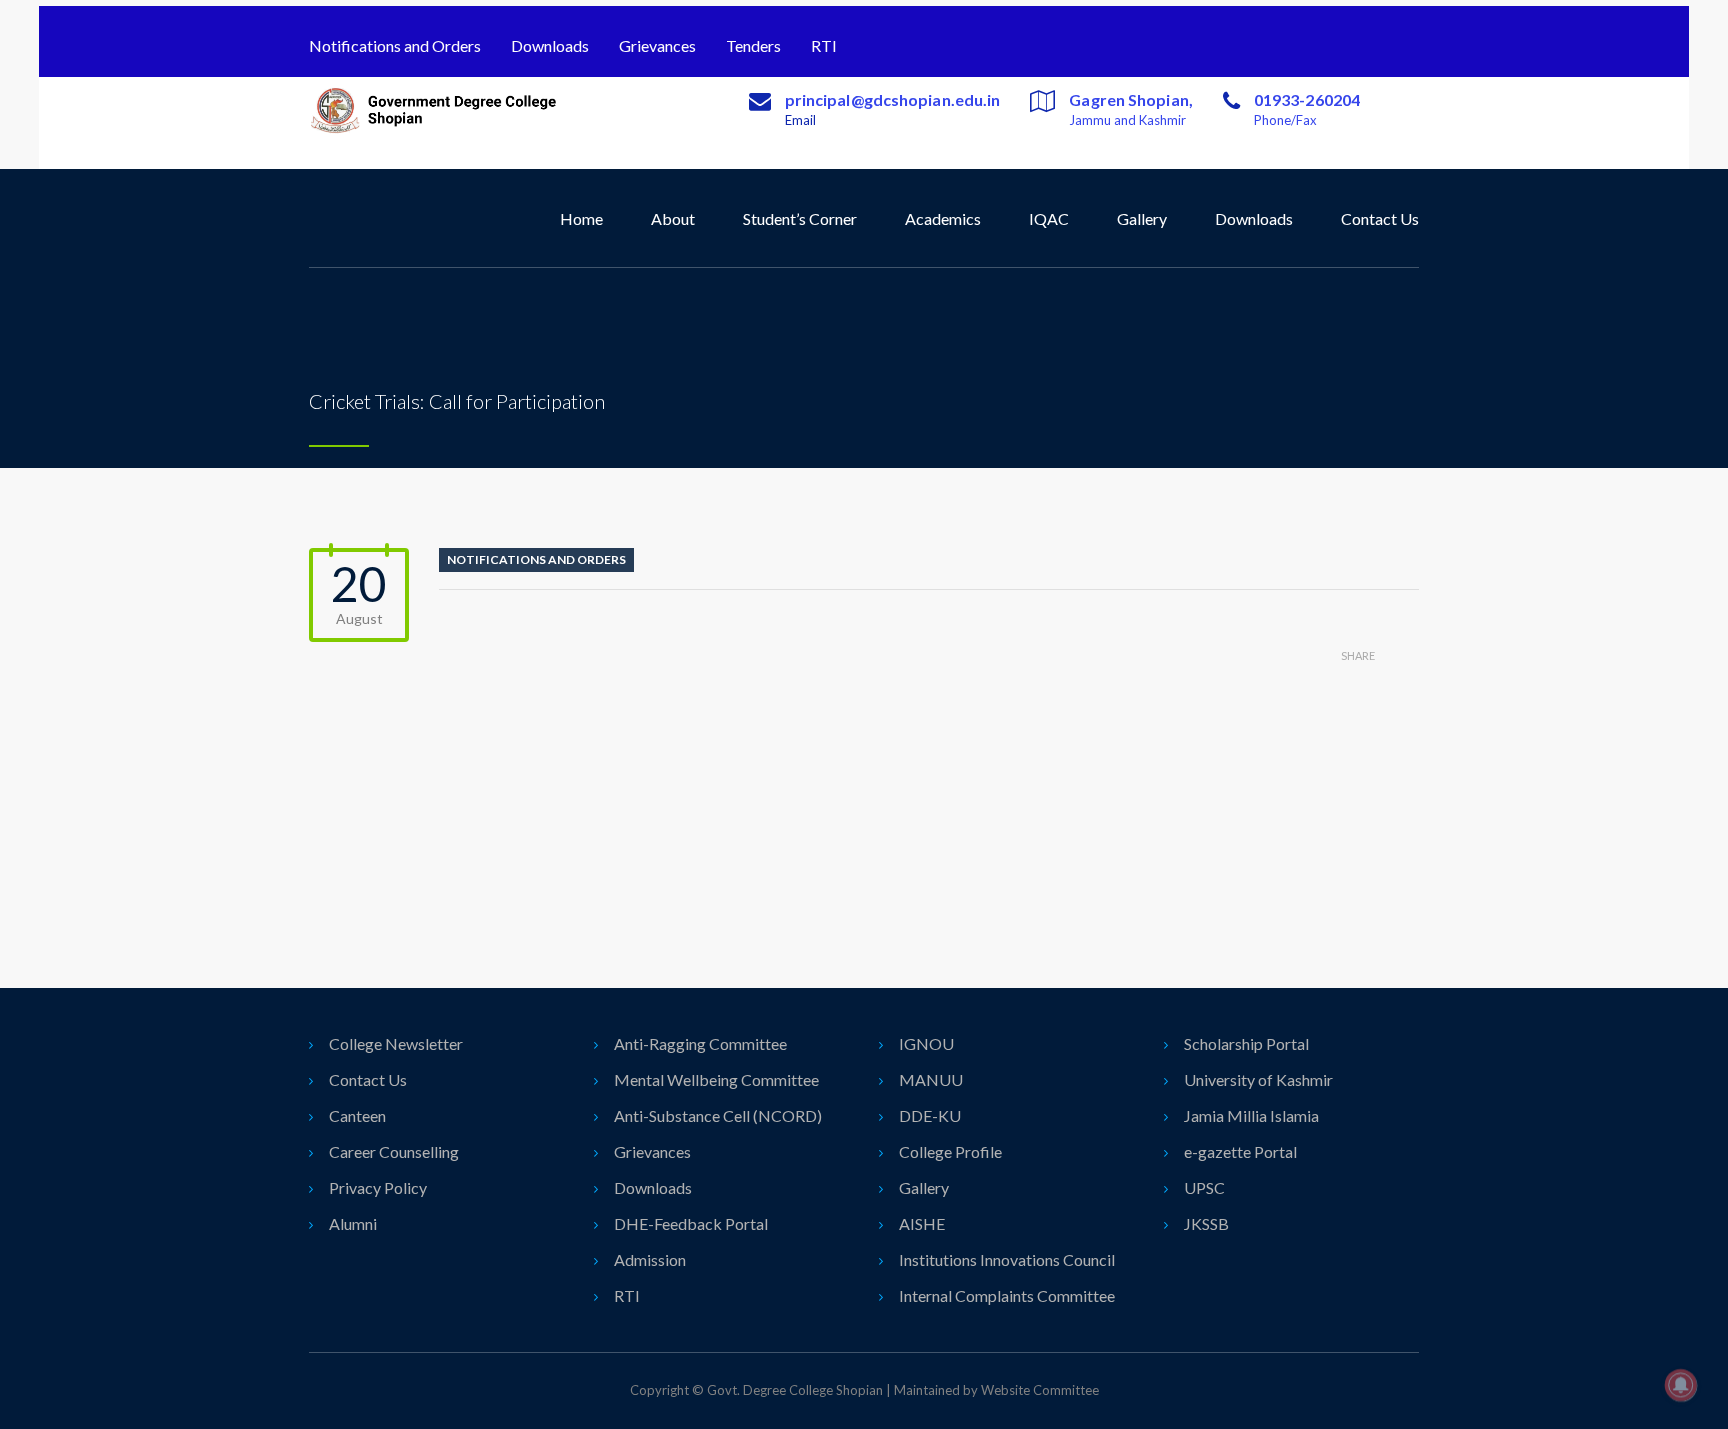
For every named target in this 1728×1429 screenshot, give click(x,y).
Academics (943, 218)
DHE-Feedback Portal (691, 1223)
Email (800, 120)
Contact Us (1380, 218)
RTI (824, 45)
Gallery (1142, 218)
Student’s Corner (800, 218)
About (673, 218)
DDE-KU (930, 1115)
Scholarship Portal (1246, 1043)
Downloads (550, 45)
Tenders (753, 45)
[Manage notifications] (1681, 1385)
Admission (650, 1259)
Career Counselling (394, 1151)
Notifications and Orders (395, 45)
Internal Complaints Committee (1007, 1295)
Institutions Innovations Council (1007, 1259)
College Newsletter (396, 1043)
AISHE (922, 1223)
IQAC (1049, 218)
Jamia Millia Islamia (1251, 1115)
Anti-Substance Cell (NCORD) (718, 1115)
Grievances (657, 45)
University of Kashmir (1258, 1079)
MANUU (931, 1079)
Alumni (353, 1223)
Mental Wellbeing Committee (716, 1079)
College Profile (950, 1151)
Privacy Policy (378, 1187)
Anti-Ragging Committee (700, 1043)
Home (581, 218)
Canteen (357, 1115)
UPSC (1204, 1187)
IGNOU (926, 1043)
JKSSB (1206, 1223)
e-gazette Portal (1240, 1151)
